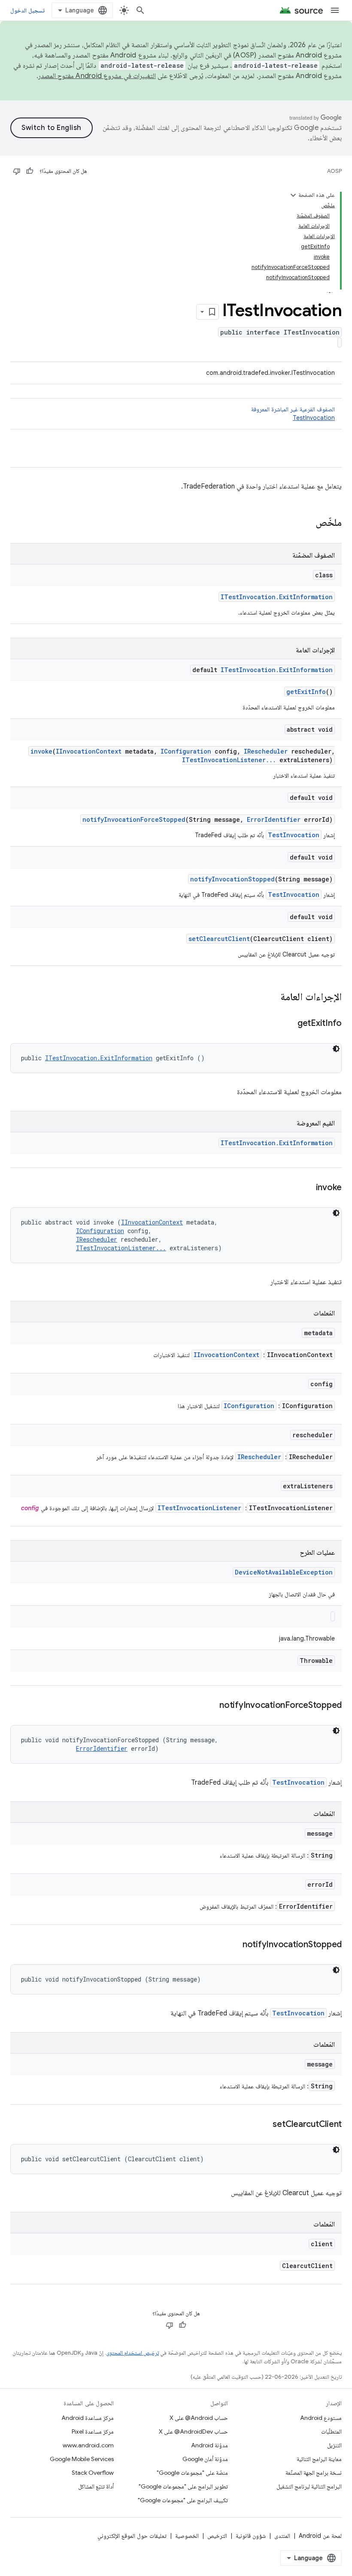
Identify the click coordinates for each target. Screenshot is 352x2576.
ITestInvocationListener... (229, 760)
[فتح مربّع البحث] (140, 10)
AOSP (334, 171)
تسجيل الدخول (27, 10)
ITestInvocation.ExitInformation (277, 597)
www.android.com (88, 2445)
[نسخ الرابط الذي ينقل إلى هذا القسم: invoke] (307, 1188)
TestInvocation (314, 418)
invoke (41, 751)
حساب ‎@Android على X (199, 2418)
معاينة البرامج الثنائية (319, 2459)
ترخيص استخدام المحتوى (132, 2353)
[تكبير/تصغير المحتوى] (293, 195)
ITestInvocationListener (199, 1508)
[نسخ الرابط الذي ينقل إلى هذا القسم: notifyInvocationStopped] (234, 1945)
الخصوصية (187, 2536)
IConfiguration (186, 751)
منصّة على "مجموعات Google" (192, 2473)
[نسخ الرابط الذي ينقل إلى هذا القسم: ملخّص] (307, 523)
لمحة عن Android (320, 2536)
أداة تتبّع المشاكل (96, 2486)
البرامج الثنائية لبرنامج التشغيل (309, 2486)
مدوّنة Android (209, 2445)
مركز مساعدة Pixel (93, 2431)
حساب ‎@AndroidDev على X (193, 2431)
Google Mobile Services (82, 2459)
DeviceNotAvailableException (284, 1572)
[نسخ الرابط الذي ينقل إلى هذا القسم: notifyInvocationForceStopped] (211, 1706)
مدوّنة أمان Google (205, 2459)
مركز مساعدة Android (88, 2418)
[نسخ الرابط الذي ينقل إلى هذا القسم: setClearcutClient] (264, 2125)
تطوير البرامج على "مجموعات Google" (183, 2486)
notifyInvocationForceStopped (134, 819)
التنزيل (334, 2445)
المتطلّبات (331, 2431)
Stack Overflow (93, 2473)
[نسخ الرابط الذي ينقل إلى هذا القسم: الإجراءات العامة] (272, 998)
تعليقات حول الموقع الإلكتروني (132, 2536)
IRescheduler (266, 751)
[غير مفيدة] (17, 171)
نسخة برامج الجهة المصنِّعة (314, 2473)
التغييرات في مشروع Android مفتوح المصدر (97, 76)
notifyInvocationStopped (232, 879)
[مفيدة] (30, 171)
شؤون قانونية (251, 2536)
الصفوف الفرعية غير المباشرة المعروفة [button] (293, 413)
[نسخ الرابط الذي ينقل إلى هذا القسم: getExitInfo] (289, 1024)
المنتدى (282, 2536)
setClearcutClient (219, 939)
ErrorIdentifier (274, 819)
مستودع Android (321, 2418)
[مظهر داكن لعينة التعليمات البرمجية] (336, 1049)
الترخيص (217, 2536)
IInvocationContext (89, 751)
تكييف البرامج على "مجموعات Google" (183, 2500)
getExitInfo (306, 692)
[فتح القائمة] (335, 10)
